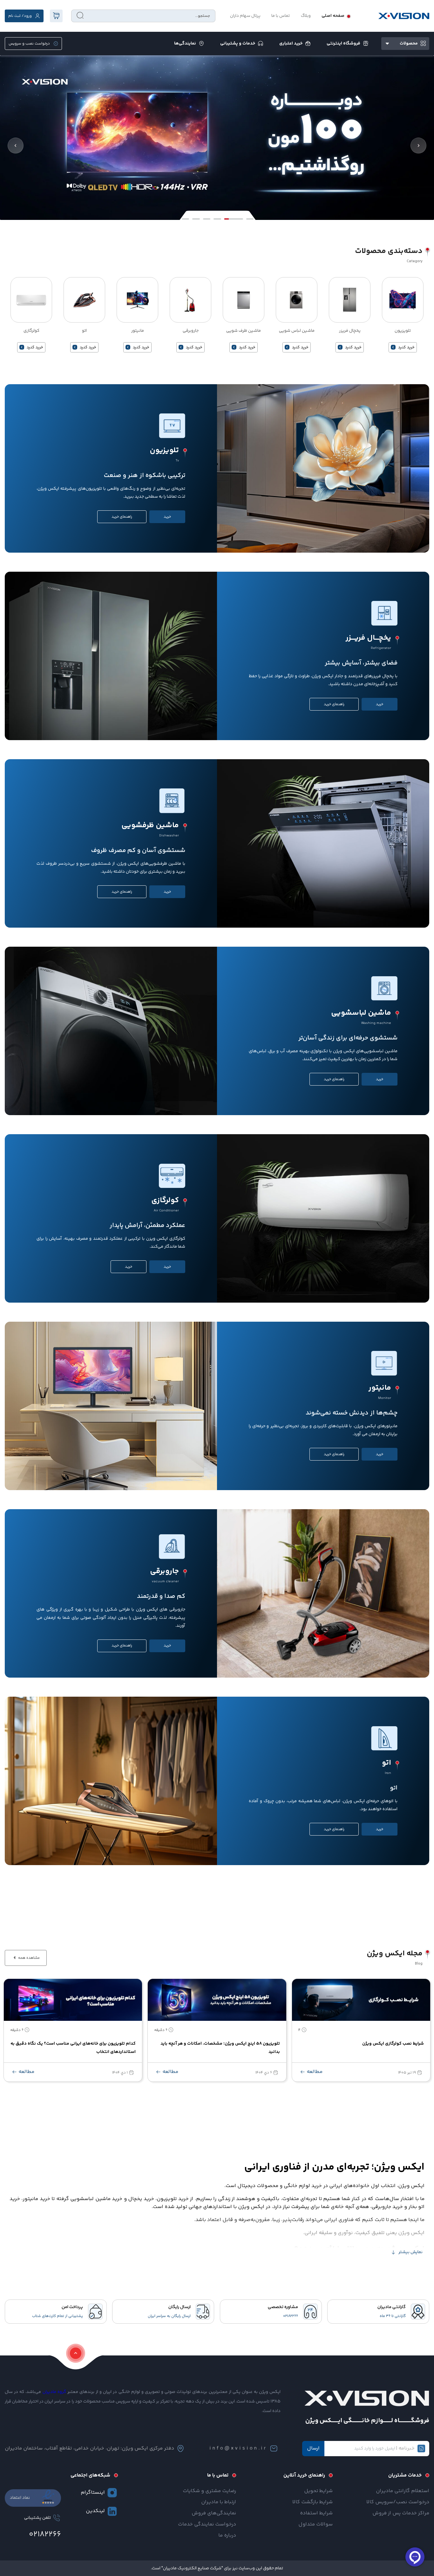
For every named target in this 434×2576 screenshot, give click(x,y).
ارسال (313, 2448)
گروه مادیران (54, 2392)
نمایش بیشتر (410, 2252)
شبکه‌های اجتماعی (90, 2475)
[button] (185, 219)
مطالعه (314, 2072)
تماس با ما (281, 16)
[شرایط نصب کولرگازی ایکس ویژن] (361, 2000)
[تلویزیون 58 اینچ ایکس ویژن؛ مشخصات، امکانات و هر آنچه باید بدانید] (217, 2000)
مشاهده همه (28, 1958)
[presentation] (16, 146)
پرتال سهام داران (245, 16)
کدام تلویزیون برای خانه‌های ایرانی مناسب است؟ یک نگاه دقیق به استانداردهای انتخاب (73, 2048)
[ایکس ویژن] (404, 16)
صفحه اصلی (333, 16)
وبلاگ (306, 16)
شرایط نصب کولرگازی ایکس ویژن (393, 2044)
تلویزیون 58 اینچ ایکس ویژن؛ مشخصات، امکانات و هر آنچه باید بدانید (220, 2048)
